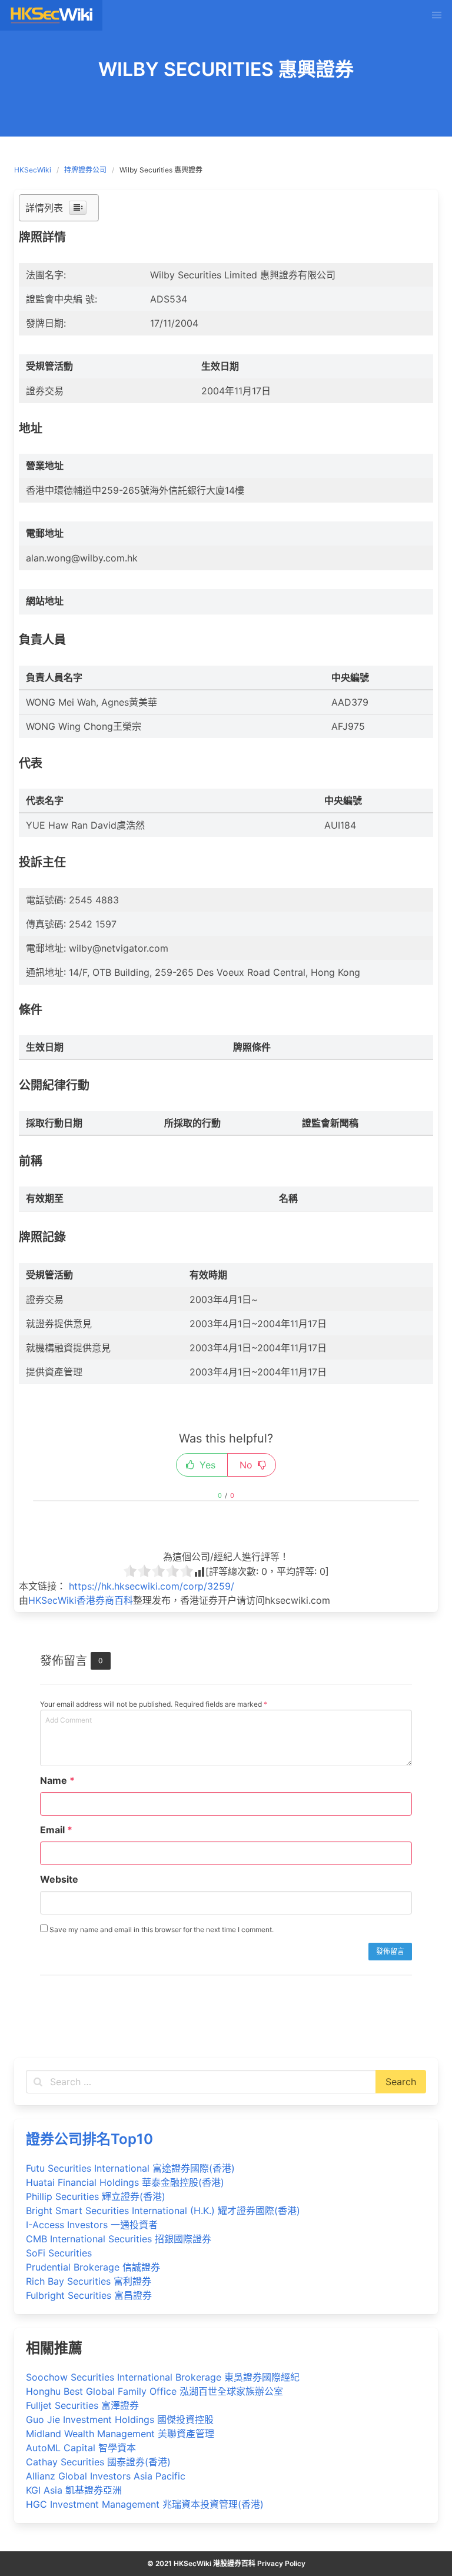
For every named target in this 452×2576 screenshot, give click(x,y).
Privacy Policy (281, 2563)
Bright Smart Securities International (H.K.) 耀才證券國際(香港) (163, 2211)
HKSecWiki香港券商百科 (81, 1600)
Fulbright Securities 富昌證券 (89, 2295)
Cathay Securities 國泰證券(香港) (98, 2462)
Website (59, 1879)
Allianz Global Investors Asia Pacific (106, 2476)
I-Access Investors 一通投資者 (92, 2225)
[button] (437, 15)
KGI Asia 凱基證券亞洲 (74, 2490)
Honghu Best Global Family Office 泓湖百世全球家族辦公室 (154, 2391)
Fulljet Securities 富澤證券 (82, 2405)
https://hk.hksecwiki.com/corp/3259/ (152, 1586)
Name (57, 1780)
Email (56, 1830)
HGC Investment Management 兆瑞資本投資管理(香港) (145, 2504)
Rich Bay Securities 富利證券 (89, 2281)
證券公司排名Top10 (89, 2139)
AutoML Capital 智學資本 (81, 2448)
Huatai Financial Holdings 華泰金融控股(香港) (125, 2182)
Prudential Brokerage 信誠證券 (93, 2267)
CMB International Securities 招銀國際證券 (119, 2239)
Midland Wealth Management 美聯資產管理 (120, 2434)
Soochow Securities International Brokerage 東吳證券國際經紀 (163, 2377)
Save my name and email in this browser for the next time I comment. (161, 1929)
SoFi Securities (59, 2253)
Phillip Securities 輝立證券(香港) (96, 2196)
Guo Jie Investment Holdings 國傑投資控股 (120, 2419)
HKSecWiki (33, 170)
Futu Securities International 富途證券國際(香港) (130, 2168)
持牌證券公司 (85, 170)
